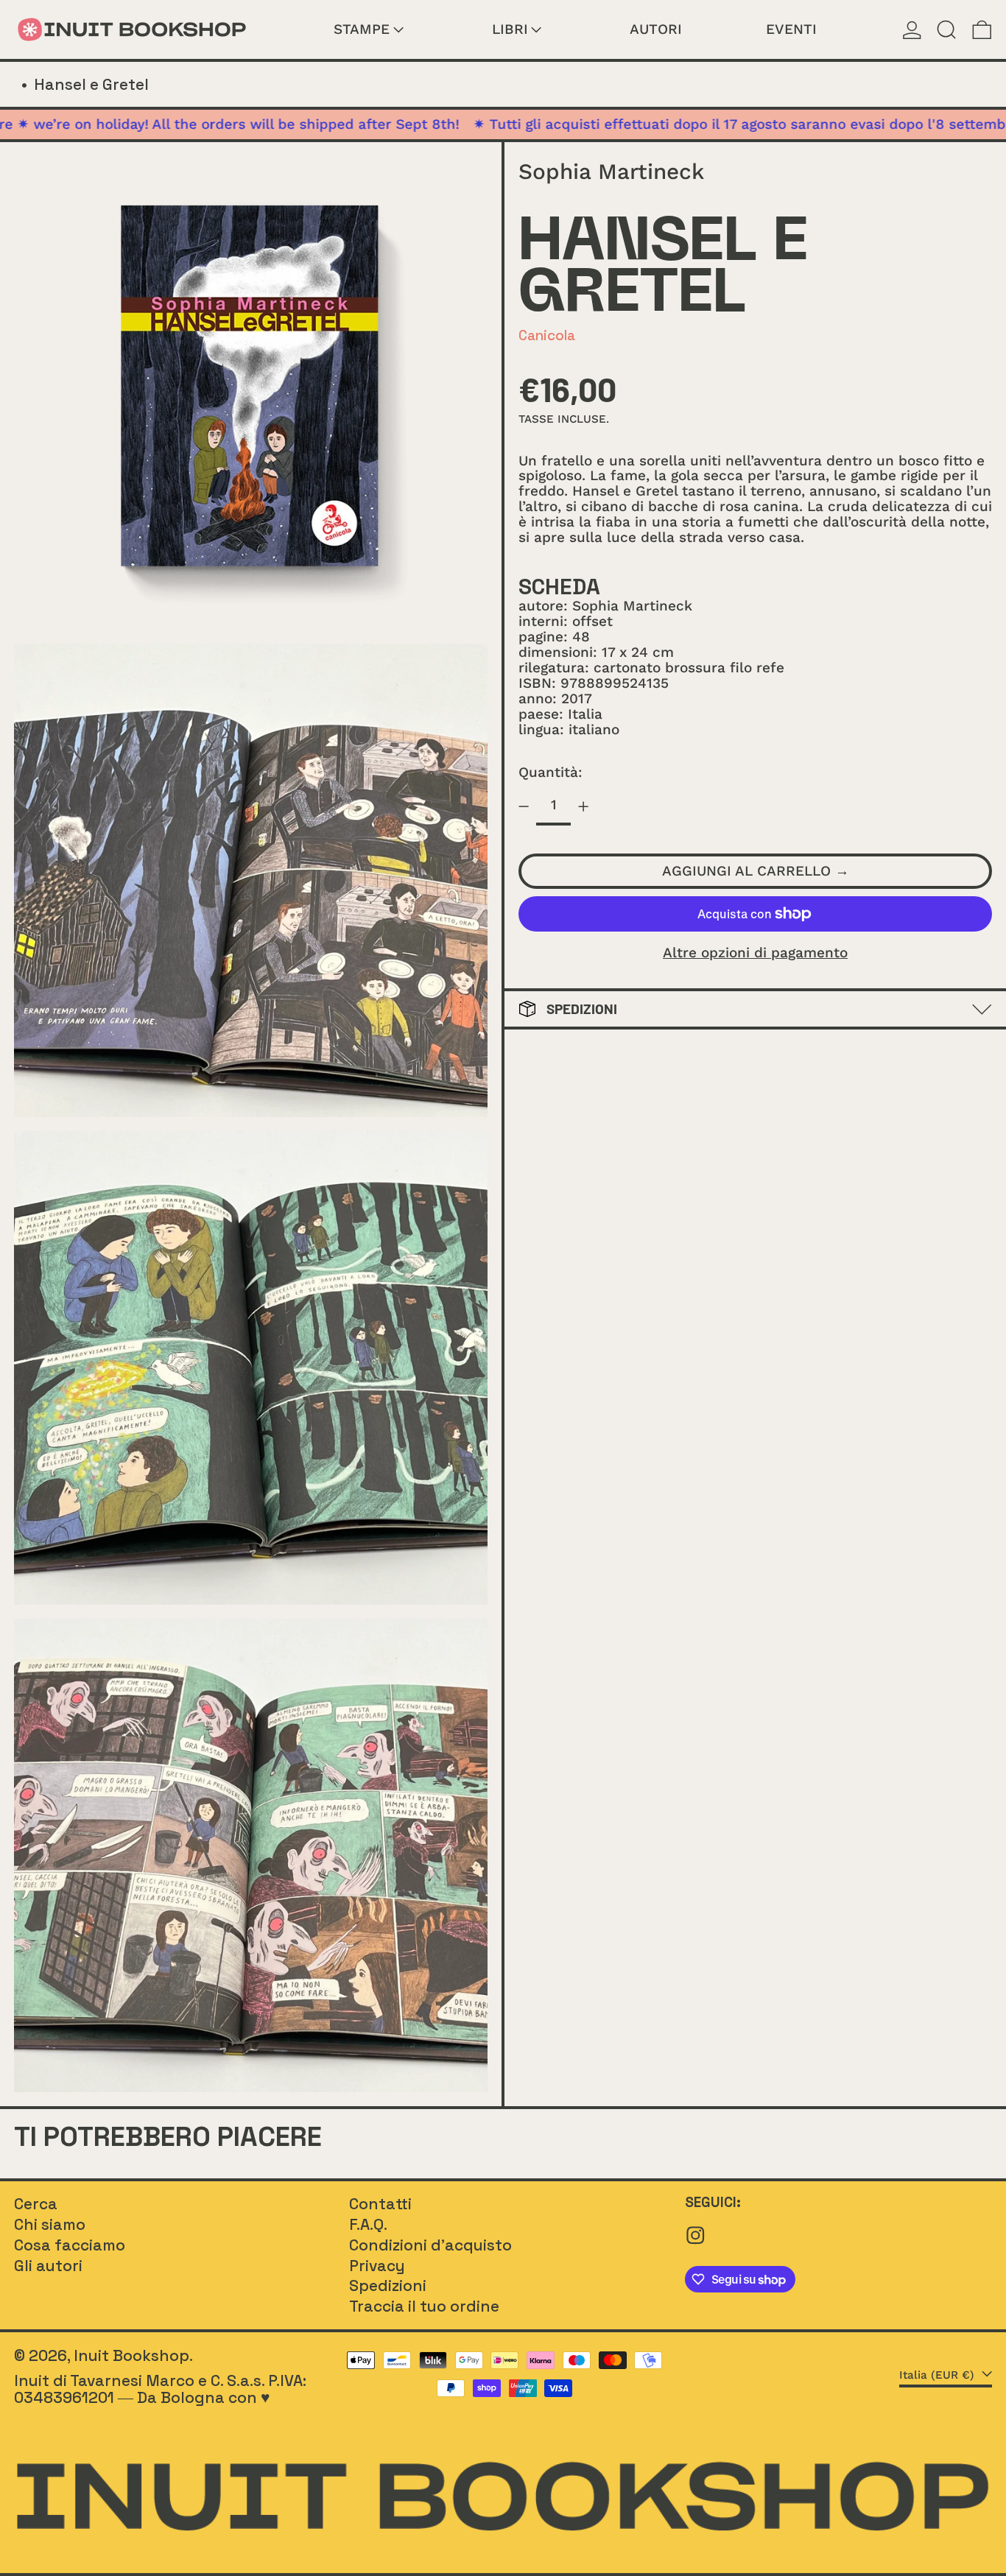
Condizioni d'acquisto (430, 2245)
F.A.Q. (368, 2224)
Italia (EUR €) (939, 2375)
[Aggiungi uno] (583, 807)
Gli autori (48, 2266)
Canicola (547, 335)
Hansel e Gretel (91, 84)
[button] (947, 29)
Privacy (377, 2266)
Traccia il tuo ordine (424, 2306)
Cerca (36, 2204)
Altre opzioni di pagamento (755, 953)
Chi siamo (50, 2224)
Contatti (380, 2204)
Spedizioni (388, 2285)
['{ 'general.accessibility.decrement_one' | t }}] (524, 807)
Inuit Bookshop (131, 2355)
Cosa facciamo (70, 2245)
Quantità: (551, 772)
